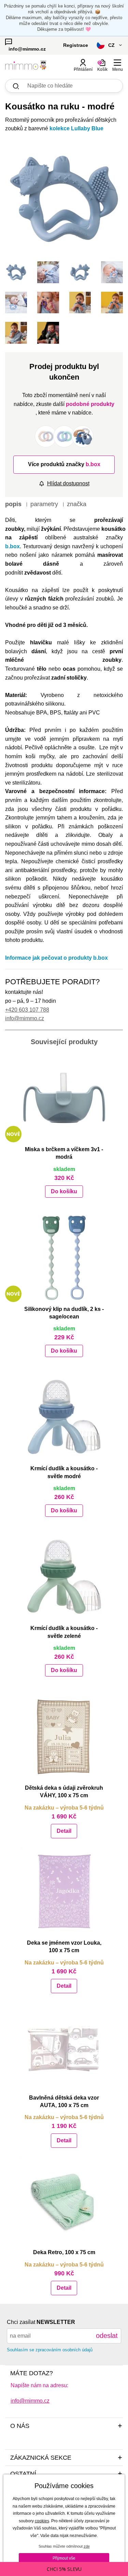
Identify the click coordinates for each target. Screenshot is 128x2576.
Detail (64, 1831)
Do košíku (64, 1191)
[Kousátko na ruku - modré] (64, 199)
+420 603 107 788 (27, 1010)
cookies (42, 2521)
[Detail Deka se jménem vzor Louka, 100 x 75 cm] (64, 1891)
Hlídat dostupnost (68, 483)
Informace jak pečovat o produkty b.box (56, 958)
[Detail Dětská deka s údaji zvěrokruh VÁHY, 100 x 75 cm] (64, 1736)
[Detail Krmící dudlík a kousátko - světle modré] (64, 1417)
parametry (44, 504)
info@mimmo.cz (25, 1018)
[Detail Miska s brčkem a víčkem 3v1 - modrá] (64, 1098)
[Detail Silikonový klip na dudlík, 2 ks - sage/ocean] (64, 1258)
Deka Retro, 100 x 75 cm (64, 2252)
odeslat (107, 2336)
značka (77, 504)
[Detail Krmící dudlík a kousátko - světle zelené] (64, 1577)
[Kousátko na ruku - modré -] (16, 272)
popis (13, 504)
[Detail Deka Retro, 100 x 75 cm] (64, 2201)
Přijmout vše (64, 2558)
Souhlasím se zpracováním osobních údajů (50, 2350)
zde (87, 2546)
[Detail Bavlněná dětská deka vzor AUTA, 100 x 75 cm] (64, 2046)
